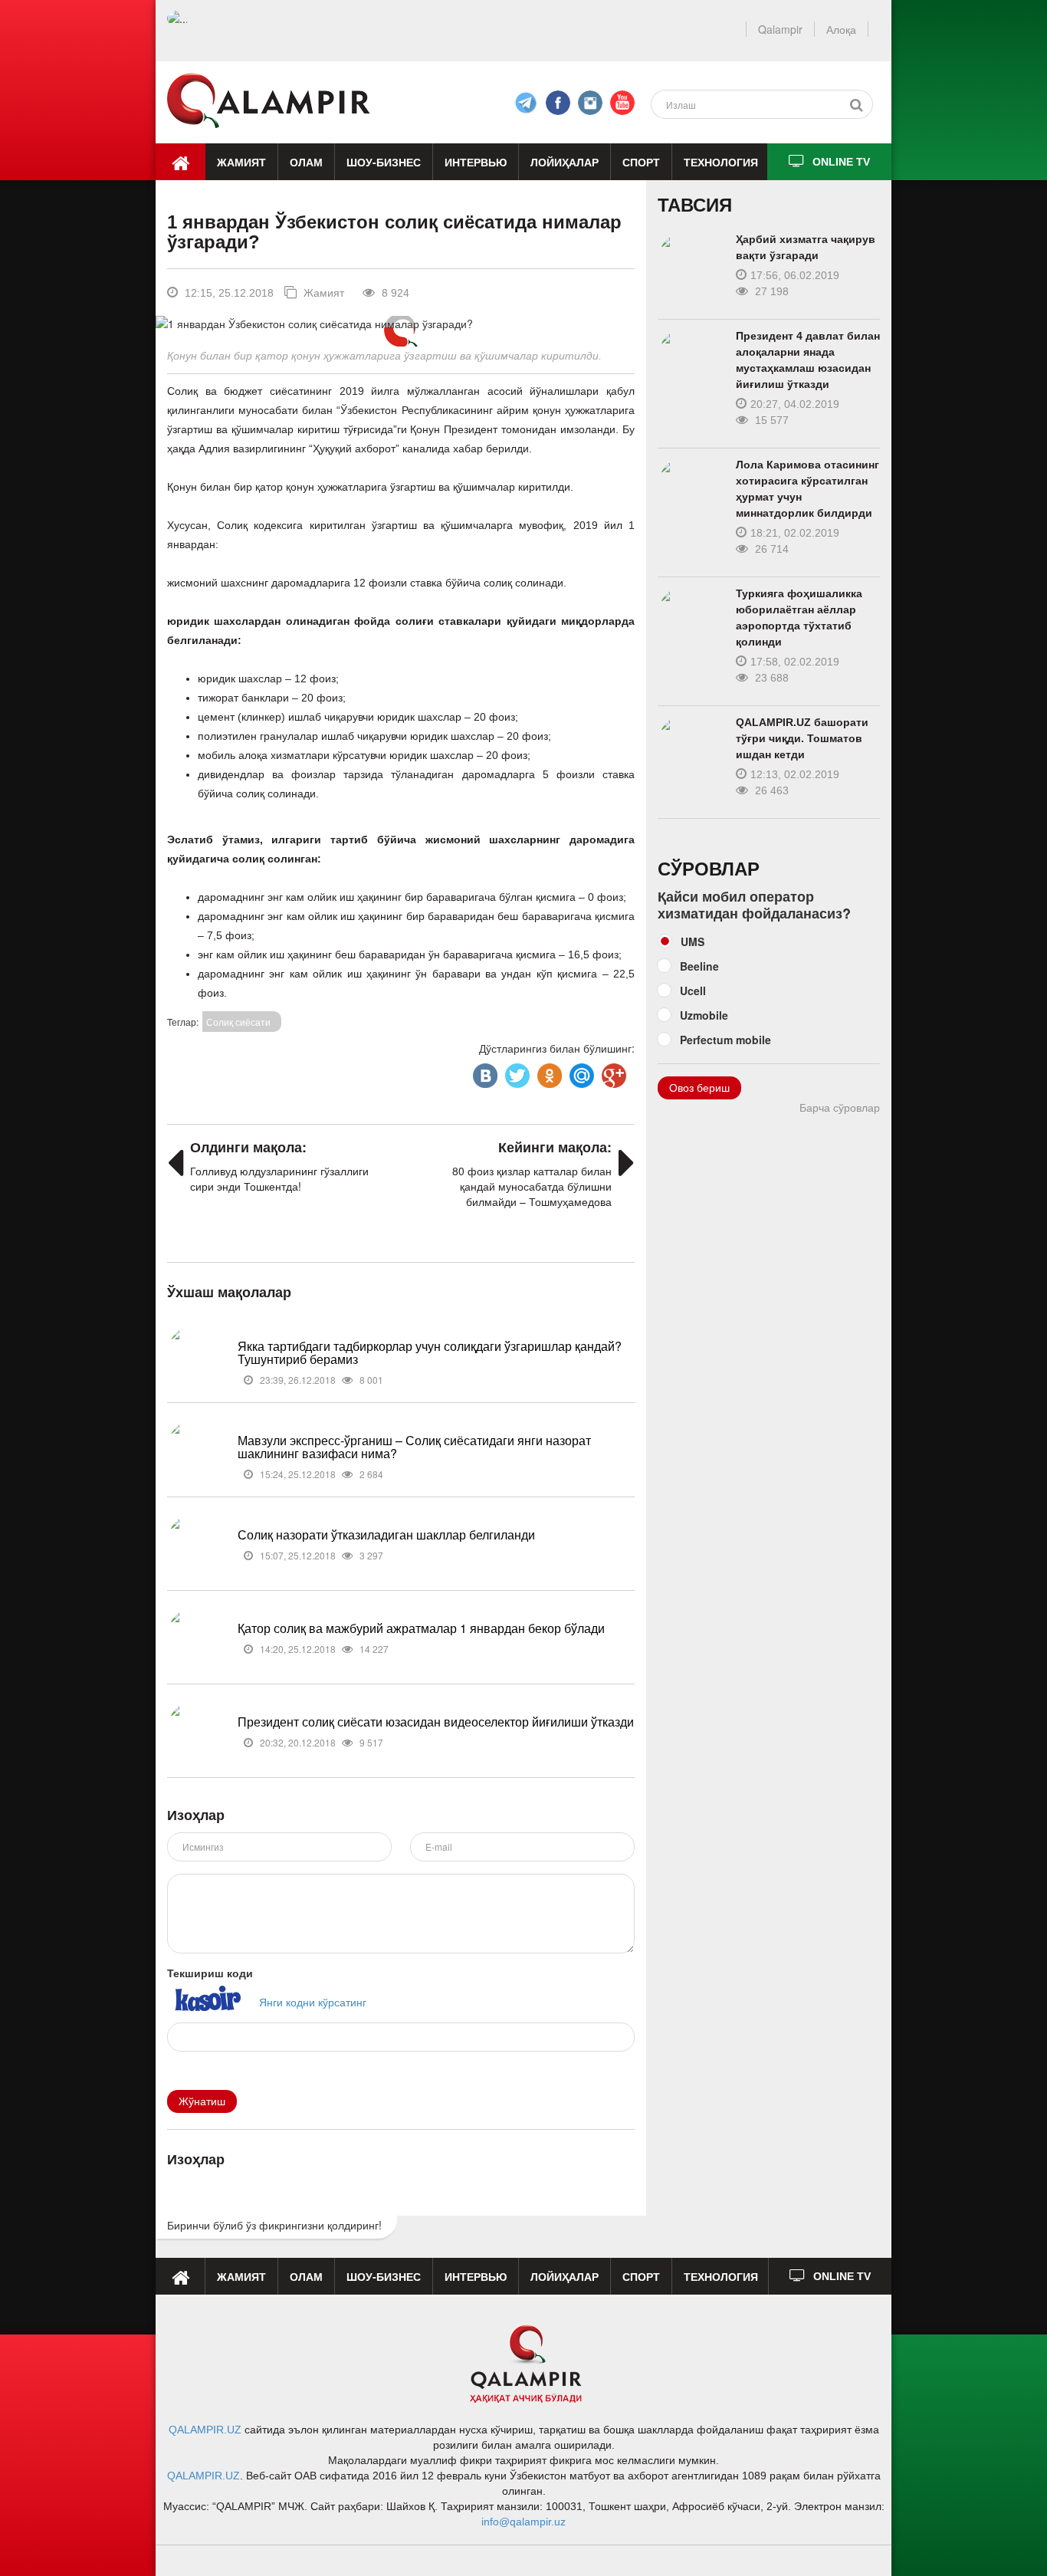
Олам (306, 162)
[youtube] (622, 103)
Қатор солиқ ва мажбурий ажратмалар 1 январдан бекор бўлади (421, 1628)
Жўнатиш (202, 2101)
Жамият (241, 162)
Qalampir (780, 29)
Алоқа (841, 29)
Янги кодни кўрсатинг (313, 2002)
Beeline (699, 966)
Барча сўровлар (840, 1108)
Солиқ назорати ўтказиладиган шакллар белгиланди (386, 1534)
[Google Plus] (612, 1072)
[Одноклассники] (548, 1072)
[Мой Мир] (580, 1072)
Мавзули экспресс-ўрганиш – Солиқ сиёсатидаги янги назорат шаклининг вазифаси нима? (414, 1447)
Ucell (693, 991)
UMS (693, 941)
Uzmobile (704, 1015)
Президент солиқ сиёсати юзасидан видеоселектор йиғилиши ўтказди (436, 1722)
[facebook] (526, 103)
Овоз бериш (699, 1088)
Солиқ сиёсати (238, 1022)
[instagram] (590, 103)
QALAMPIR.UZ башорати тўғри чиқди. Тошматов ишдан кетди (802, 738)
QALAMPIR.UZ (205, 2430)
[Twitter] (516, 1072)
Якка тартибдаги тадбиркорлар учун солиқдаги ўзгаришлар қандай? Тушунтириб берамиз (430, 1353)
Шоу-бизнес (384, 162)
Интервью (476, 162)
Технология (721, 162)
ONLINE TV (841, 162)
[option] (400, 324)
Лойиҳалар (565, 162)
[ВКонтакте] (484, 1072)
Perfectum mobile (725, 1040)
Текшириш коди (210, 1973)
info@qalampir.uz (523, 2522)
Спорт (641, 162)
